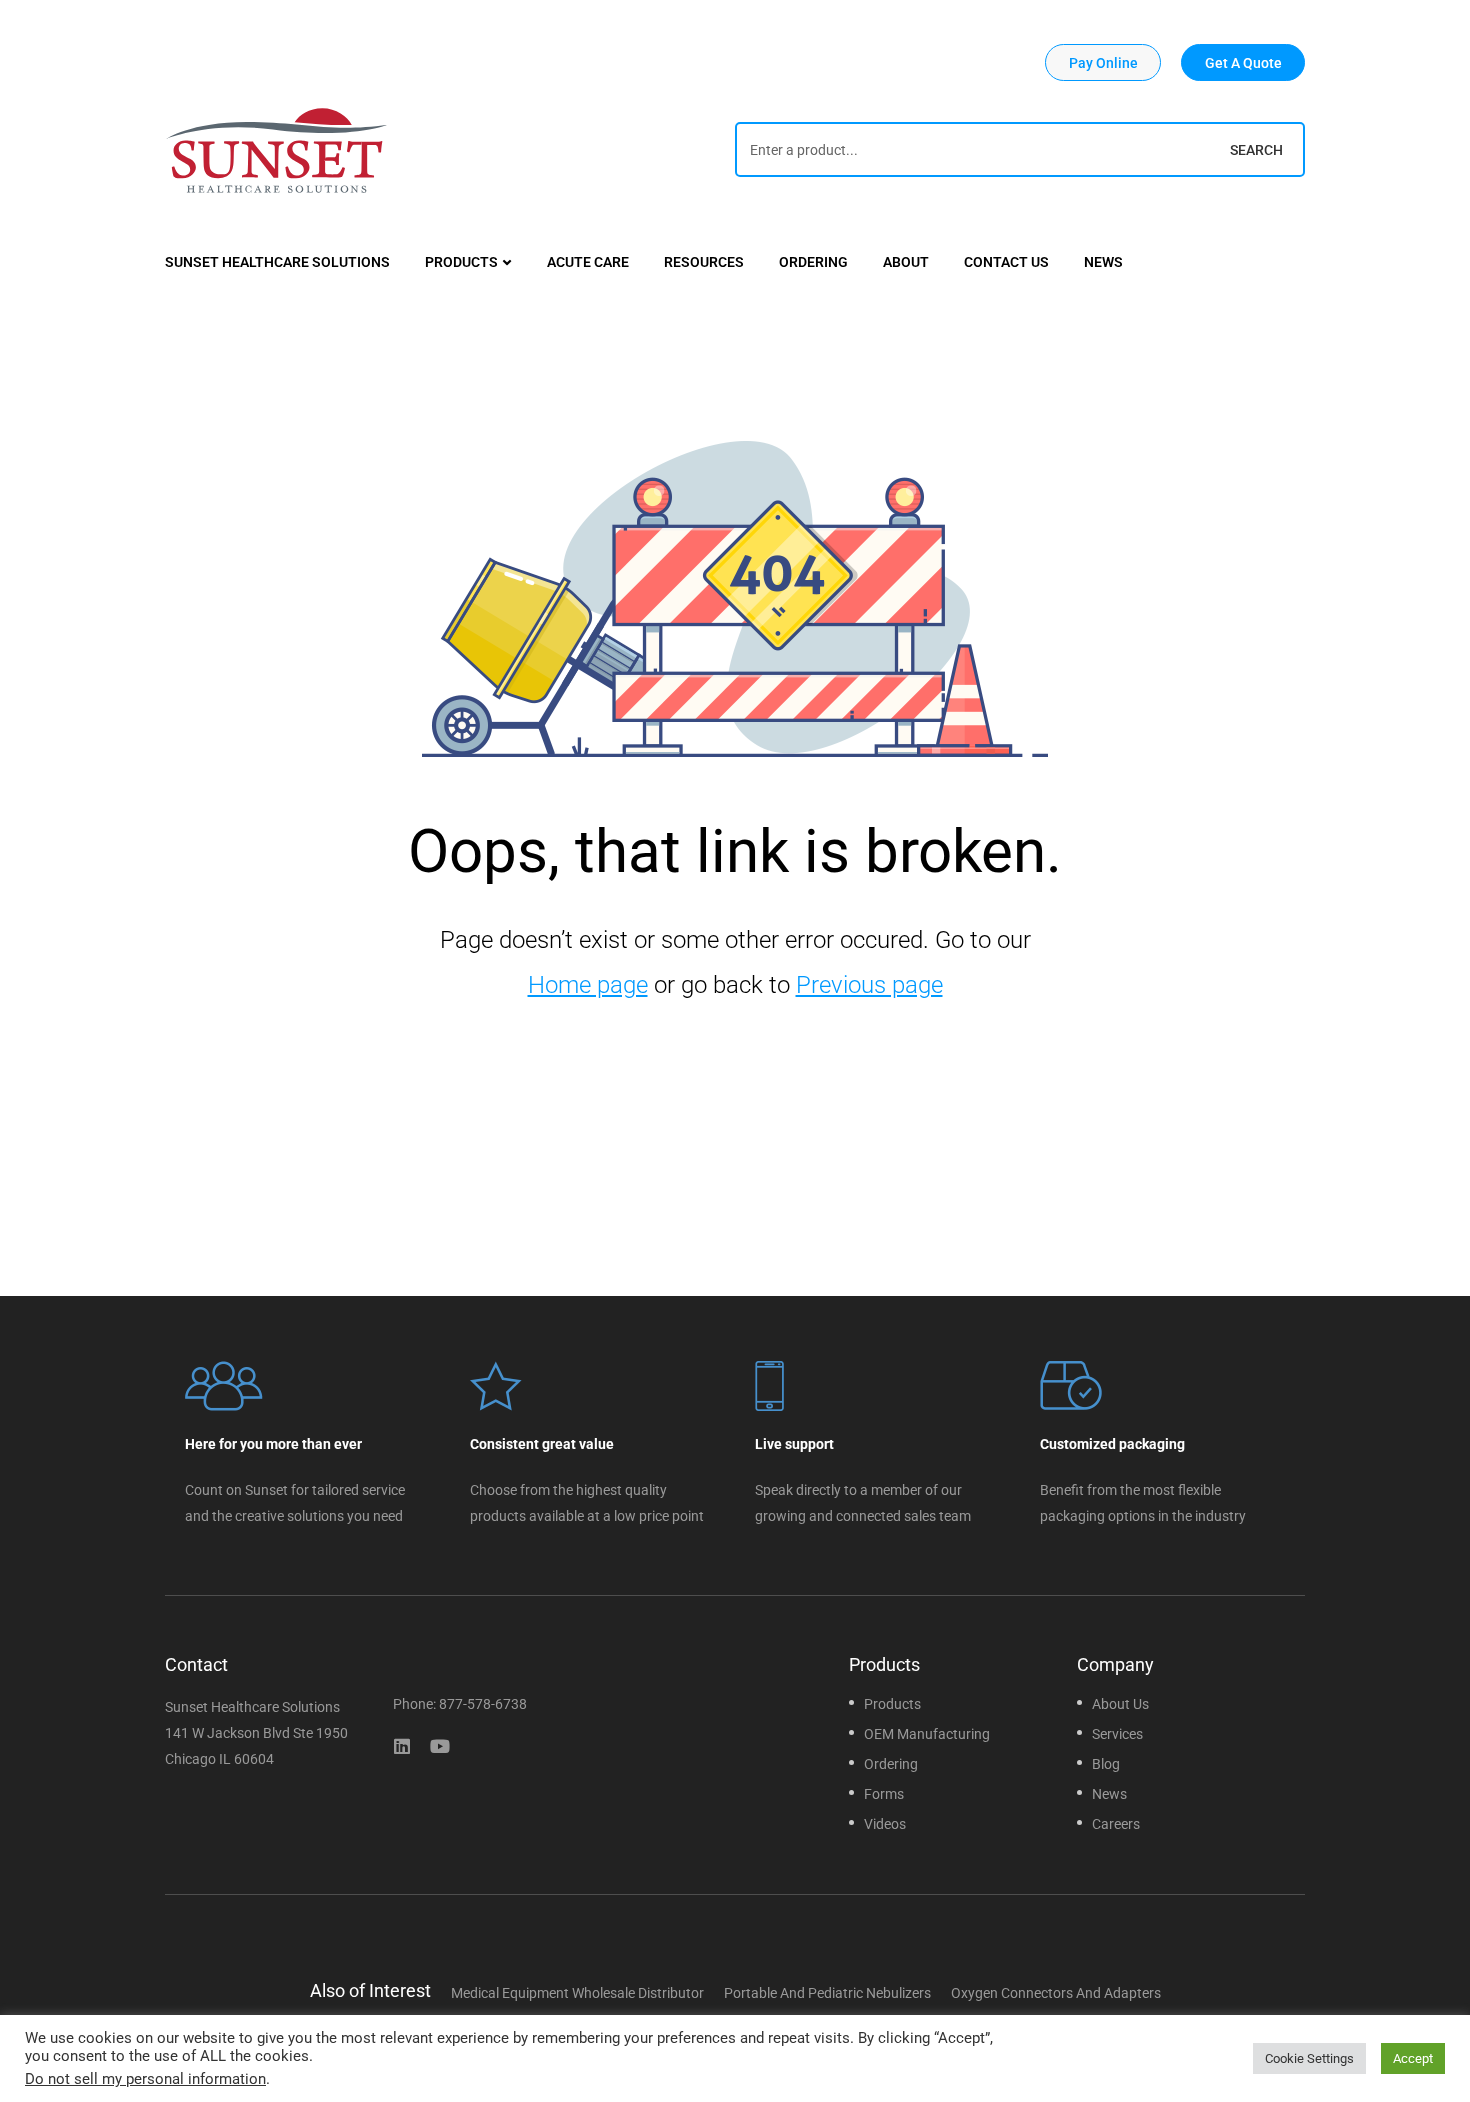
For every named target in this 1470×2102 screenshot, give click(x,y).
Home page (588, 985)
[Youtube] (440, 1746)
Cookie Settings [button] (1309, 2058)
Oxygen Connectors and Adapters (1056, 1993)
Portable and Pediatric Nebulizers (827, 1993)
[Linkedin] (402, 1746)
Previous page (869, 985)
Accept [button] (1413, 2058)
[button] (1103, 62)
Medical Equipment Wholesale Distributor (577, 1993)
